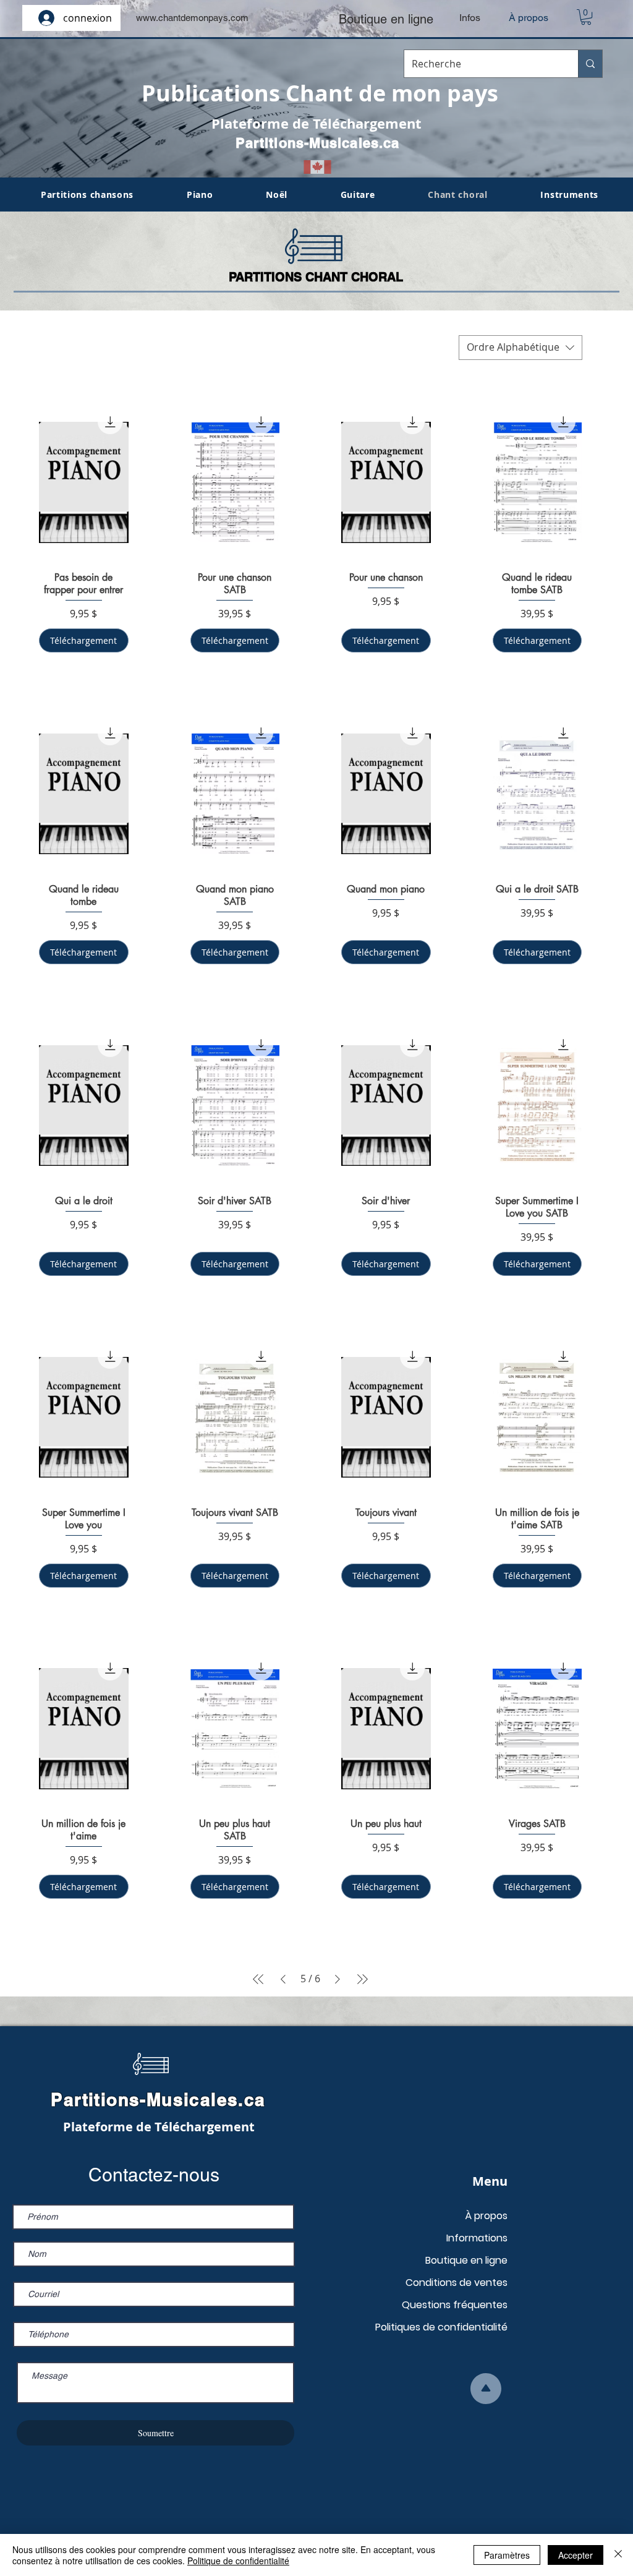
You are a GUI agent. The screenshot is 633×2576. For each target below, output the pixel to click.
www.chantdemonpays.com (192, 18)
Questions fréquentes (455, 2305)
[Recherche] (590, 64)
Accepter (576, 2555)
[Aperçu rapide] (84, 483)
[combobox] (520, 348)
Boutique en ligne (466, 2260)
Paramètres (507, 2555)
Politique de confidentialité (238, 2561)
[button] (586, 17)
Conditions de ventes (457, 2283)
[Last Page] (362, 1979)
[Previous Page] (283, 1979)
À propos (486, 2216)
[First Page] (258, 1979)
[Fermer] (618, 2555)
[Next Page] (338, 1979)
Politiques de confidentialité (441, 2327)
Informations (477, 2238)
